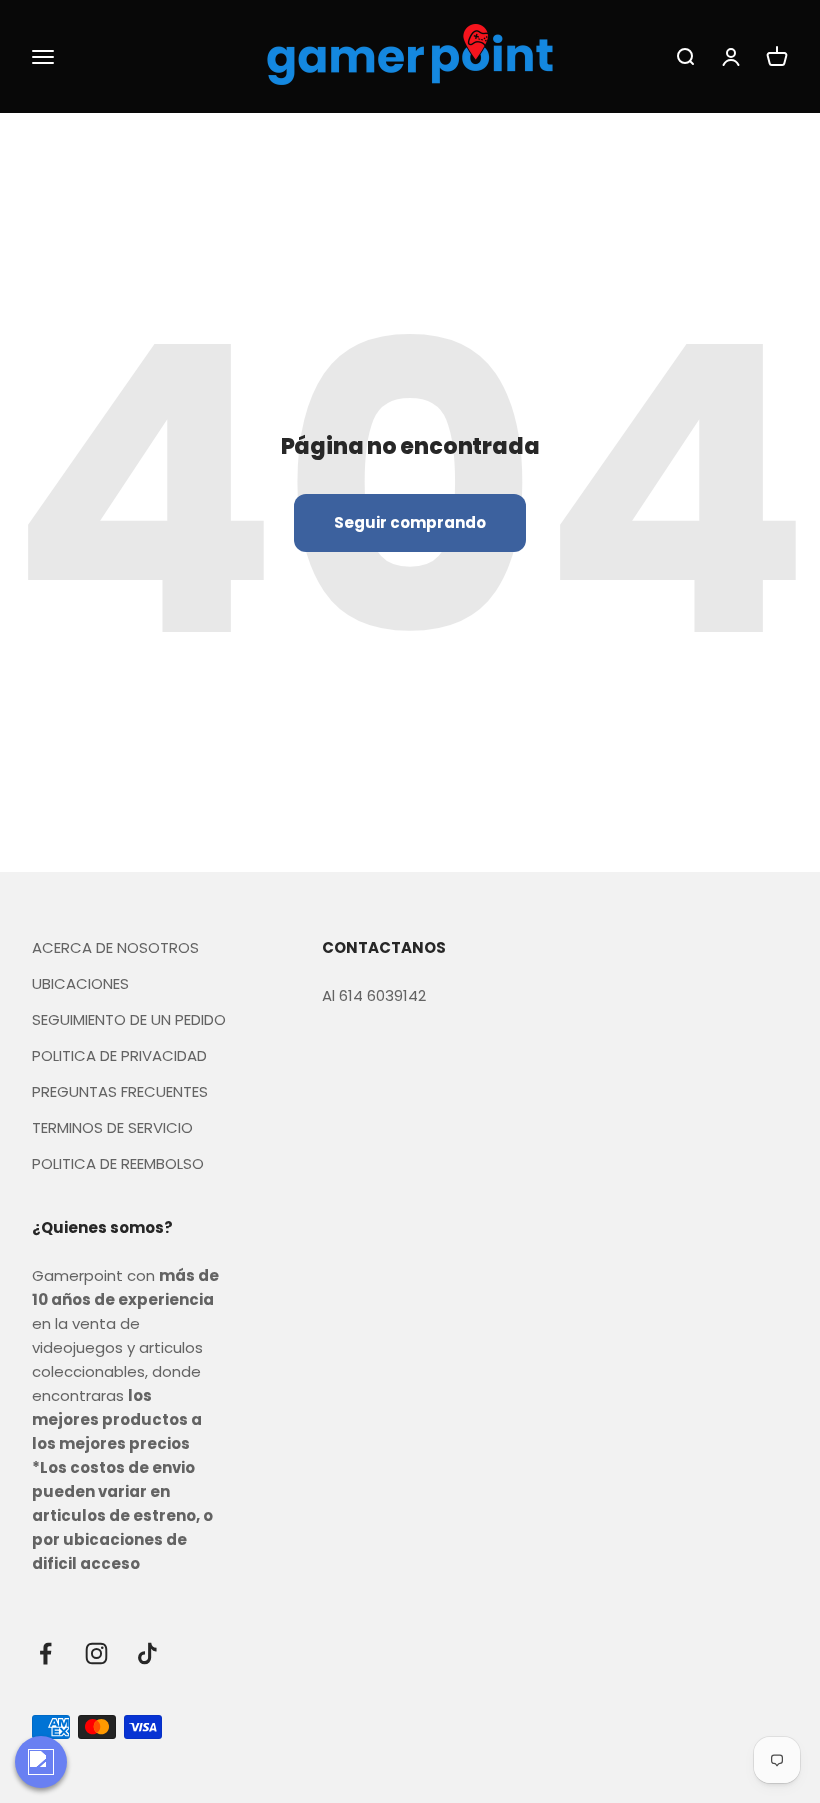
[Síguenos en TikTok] (147, 1653)
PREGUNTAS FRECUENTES (120, 1091)
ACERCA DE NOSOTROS (115, 947)
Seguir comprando (410, 522)
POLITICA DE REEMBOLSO (118, 1163)
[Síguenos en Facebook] (45, 1653)
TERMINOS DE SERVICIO (112, 1127)
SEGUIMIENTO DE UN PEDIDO (129, 1019)
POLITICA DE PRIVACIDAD (119, 1055)
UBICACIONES (80, 983)
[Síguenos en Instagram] (96, 1653)
